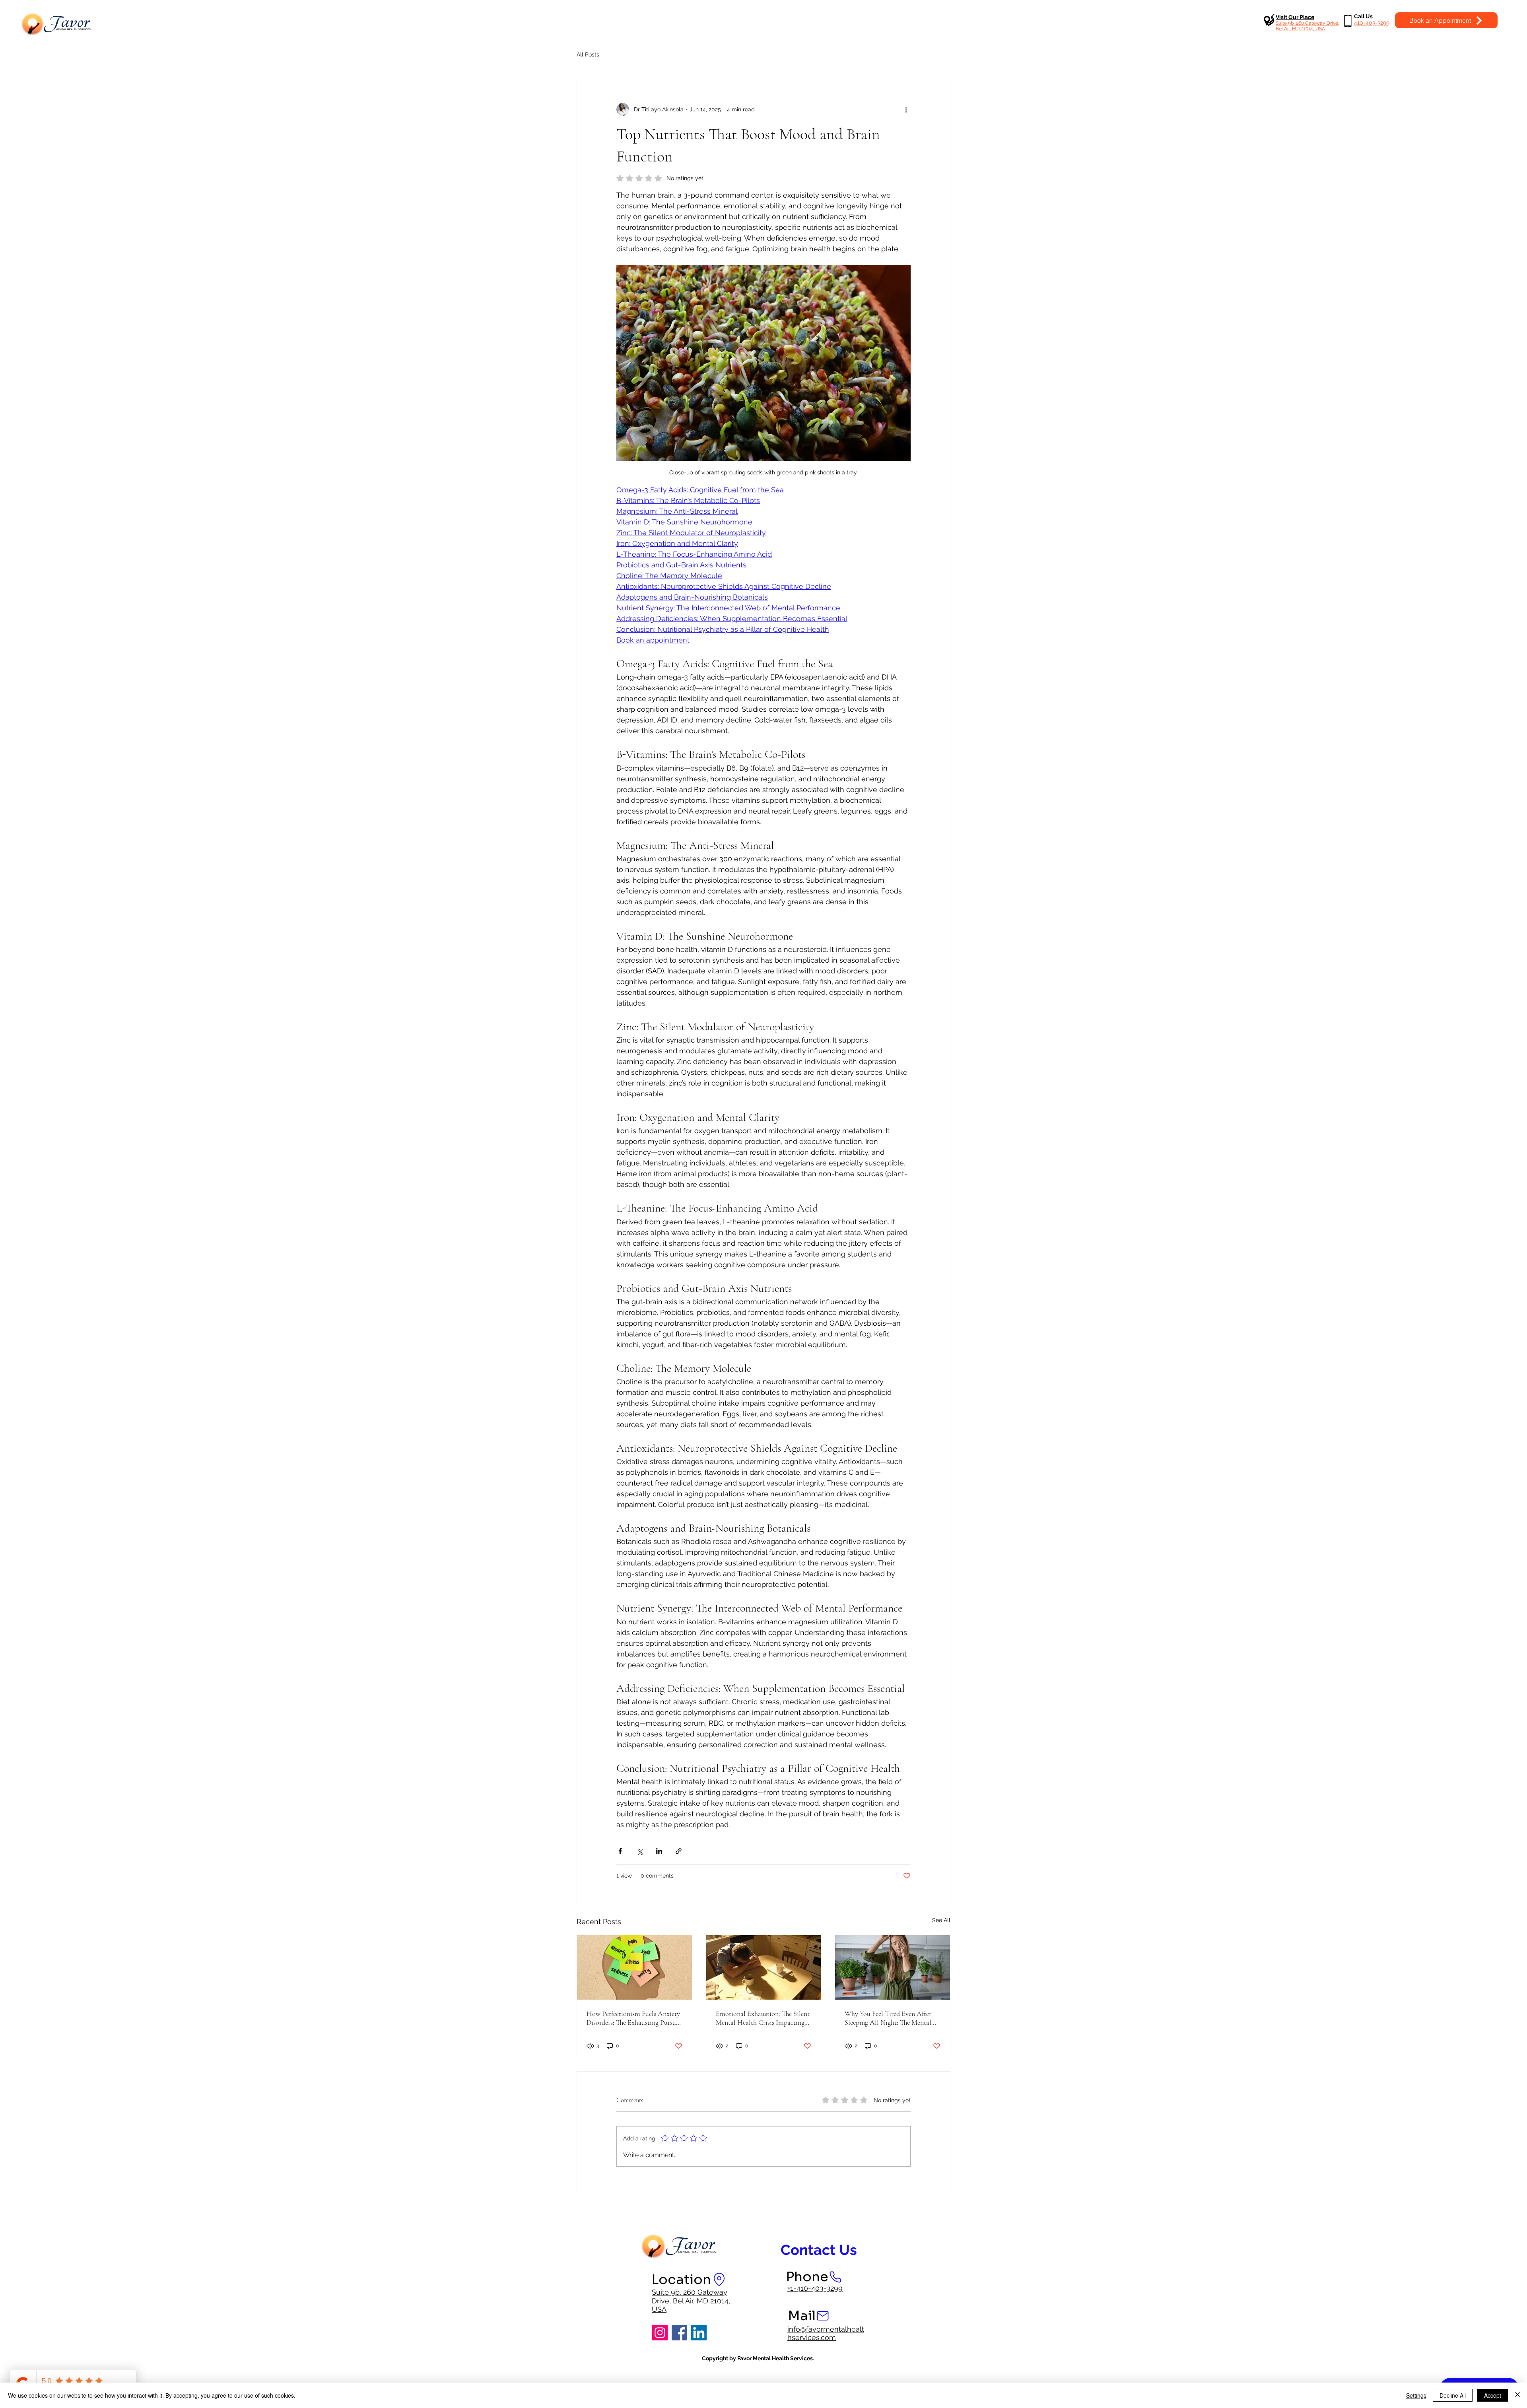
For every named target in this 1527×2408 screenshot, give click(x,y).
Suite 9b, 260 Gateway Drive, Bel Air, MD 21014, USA (691, 2301)
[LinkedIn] (699, 2333)
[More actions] (906, 109)
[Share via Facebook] (620, 1851)
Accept (1493, 2395)
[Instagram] (660, 2333)
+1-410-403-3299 (815, 2288)
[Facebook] (679, 2333)
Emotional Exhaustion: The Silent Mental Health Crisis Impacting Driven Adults (763, 2018)
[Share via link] (679, 1851)
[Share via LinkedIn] (659, 1851)
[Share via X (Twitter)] (640, 1851)
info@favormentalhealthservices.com (826, 2333)
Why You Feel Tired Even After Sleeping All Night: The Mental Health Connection (888, 2018)
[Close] (1517, 2395)
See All (941, 1920)
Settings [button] (1416, 2395)
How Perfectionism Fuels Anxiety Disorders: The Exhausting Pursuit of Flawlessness (633, 2018)
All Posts (588, 54)
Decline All (1453, 2395)
